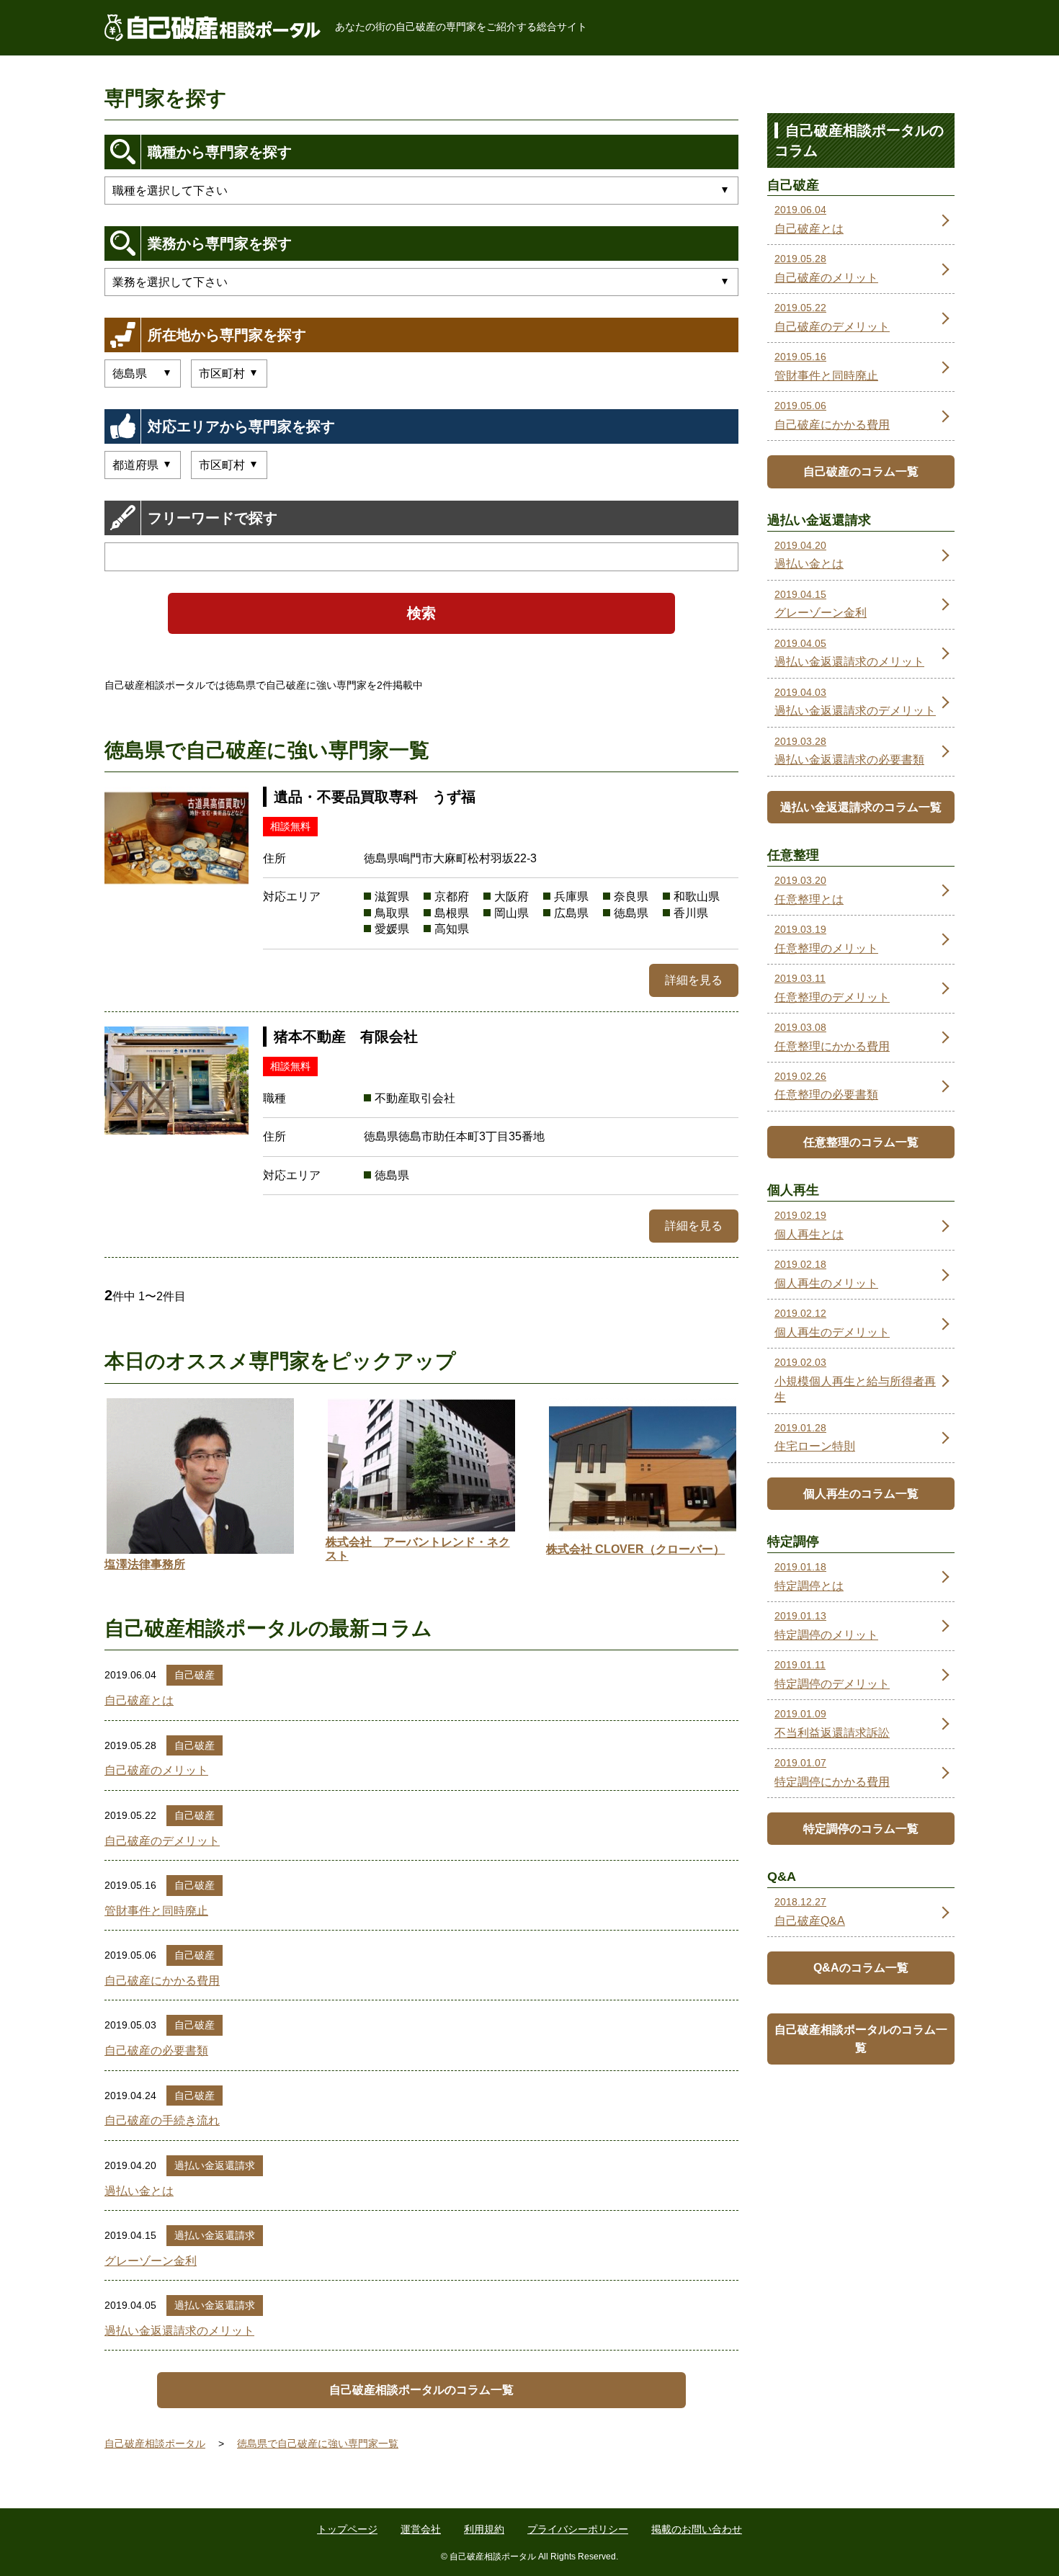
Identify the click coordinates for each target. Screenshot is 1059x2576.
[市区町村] (229, 465)
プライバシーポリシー (578, 2529)
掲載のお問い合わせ (697, 2529)
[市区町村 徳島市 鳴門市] (229, 374)
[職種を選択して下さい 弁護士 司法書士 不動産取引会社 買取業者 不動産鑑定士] (421, 191)
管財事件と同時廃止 (156, 1911)
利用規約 (484, 2529)
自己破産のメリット (156, 1770)
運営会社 (421, 2529)
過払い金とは (139, 2191)
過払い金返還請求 (215, 2165)
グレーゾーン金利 (151, 2261)
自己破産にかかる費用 (162, 1981)
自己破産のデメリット (162, 1841)
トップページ (347, 2529)
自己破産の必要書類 (156, 2050)
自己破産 (195, 1675)
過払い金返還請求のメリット (179, 2331)
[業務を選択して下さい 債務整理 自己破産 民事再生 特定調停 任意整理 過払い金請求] (421, 282)
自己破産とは (139, 1700)
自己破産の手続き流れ (162, 2120)
